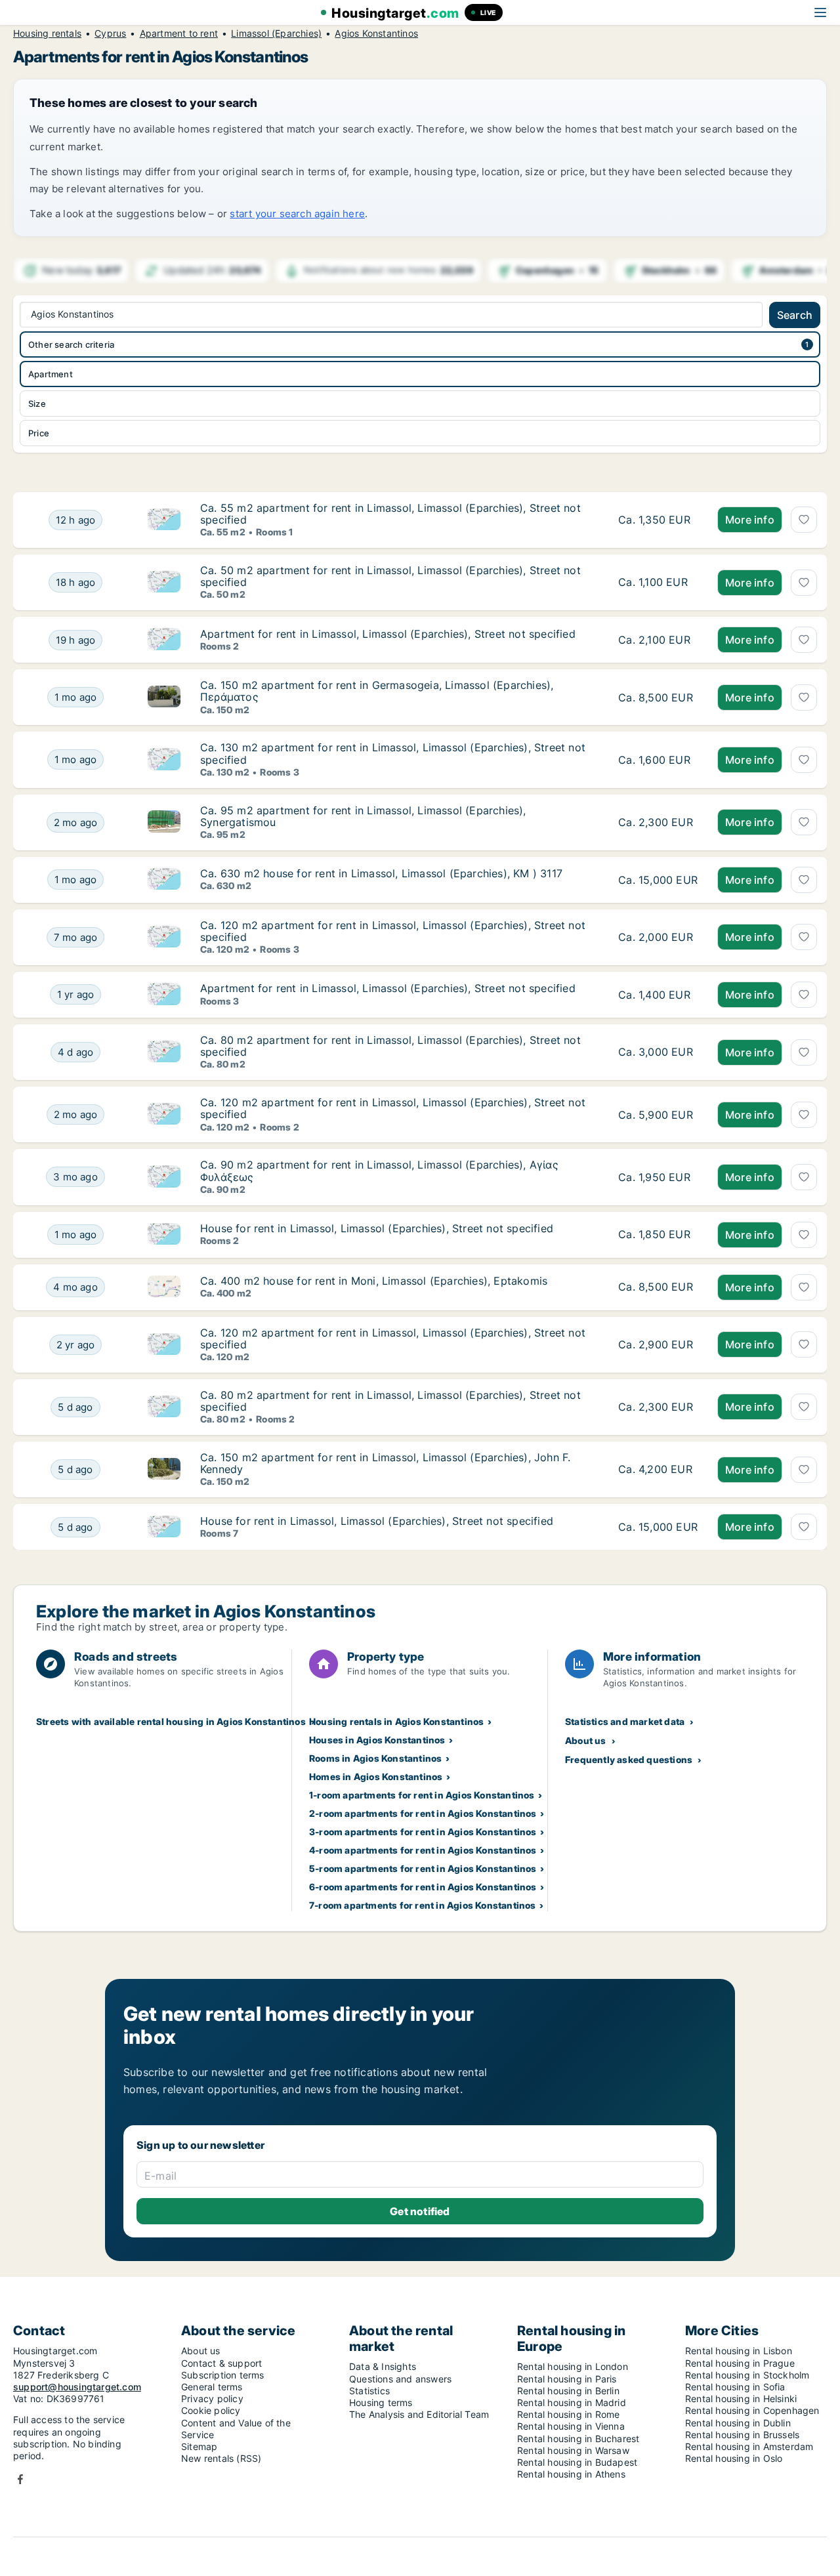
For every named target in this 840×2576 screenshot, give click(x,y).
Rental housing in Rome (568, 2414)
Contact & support (221, 2363)
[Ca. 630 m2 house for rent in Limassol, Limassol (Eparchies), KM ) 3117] (658, 880)
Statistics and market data (625, 1721)
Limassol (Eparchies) (276, 33)
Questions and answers (400, 2379)
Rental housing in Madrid (572, 2402)
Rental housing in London (573, 2366)
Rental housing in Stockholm (747, 2375)
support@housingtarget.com (77, 2387)
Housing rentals (47, 33)
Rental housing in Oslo (734, 2458)
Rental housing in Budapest (577, 2462)
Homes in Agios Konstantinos (376, 1776)
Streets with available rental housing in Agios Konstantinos (171, 1721)
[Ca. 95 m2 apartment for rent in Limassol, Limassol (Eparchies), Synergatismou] (658, 822)
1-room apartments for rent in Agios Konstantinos (422, 1795)
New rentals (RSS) (221, 2458)
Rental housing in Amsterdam (749, 2446)
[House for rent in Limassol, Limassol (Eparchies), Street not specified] (658, 1235)
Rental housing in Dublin (738, 2423)
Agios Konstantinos (376, 33)
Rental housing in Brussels (742, 2435)
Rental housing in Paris (567, 2379)
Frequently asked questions (629, 1759)
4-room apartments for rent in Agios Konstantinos (423, 1850)
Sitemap (199, 2446)
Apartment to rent (179, 33)
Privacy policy (212, 2399)
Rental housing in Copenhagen (752, 2410)
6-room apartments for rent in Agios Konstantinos (423, 1887)
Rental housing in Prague (740, 2363)
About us (586, 1740)
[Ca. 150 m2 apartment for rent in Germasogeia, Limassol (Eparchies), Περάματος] (658, 697)
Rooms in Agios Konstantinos (375, 1758)
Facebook (20, 2479)
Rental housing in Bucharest (578, 2439)
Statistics (369, 2391)
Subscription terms (223, 2375)
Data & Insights (383, 2366)
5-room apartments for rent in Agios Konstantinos (423, 1868)
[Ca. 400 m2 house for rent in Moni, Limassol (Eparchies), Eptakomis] (658, 1287)
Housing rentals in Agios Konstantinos (396, 1721)
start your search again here (297, 214)
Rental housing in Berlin (568, 2391)
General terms (212, 2387)
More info (750, 520)
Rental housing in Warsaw (573, 2450)
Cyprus (110, 33)
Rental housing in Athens (571, 2474)
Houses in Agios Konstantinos (377, 1740)
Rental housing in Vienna (571, 2426)
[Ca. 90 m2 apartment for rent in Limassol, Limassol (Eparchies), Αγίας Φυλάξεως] (658, 1177)
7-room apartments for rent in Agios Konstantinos (423, 1905)
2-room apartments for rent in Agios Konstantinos (423, 1813)
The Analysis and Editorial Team (419, 2414)
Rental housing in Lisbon (739, 2351)
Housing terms (381, 2402)
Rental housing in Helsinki (741, 2399)
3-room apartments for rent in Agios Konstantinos (423, 1832)
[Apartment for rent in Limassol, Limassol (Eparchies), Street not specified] (658, 640)
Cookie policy (211, 2410)
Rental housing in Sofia (735, 2387)
